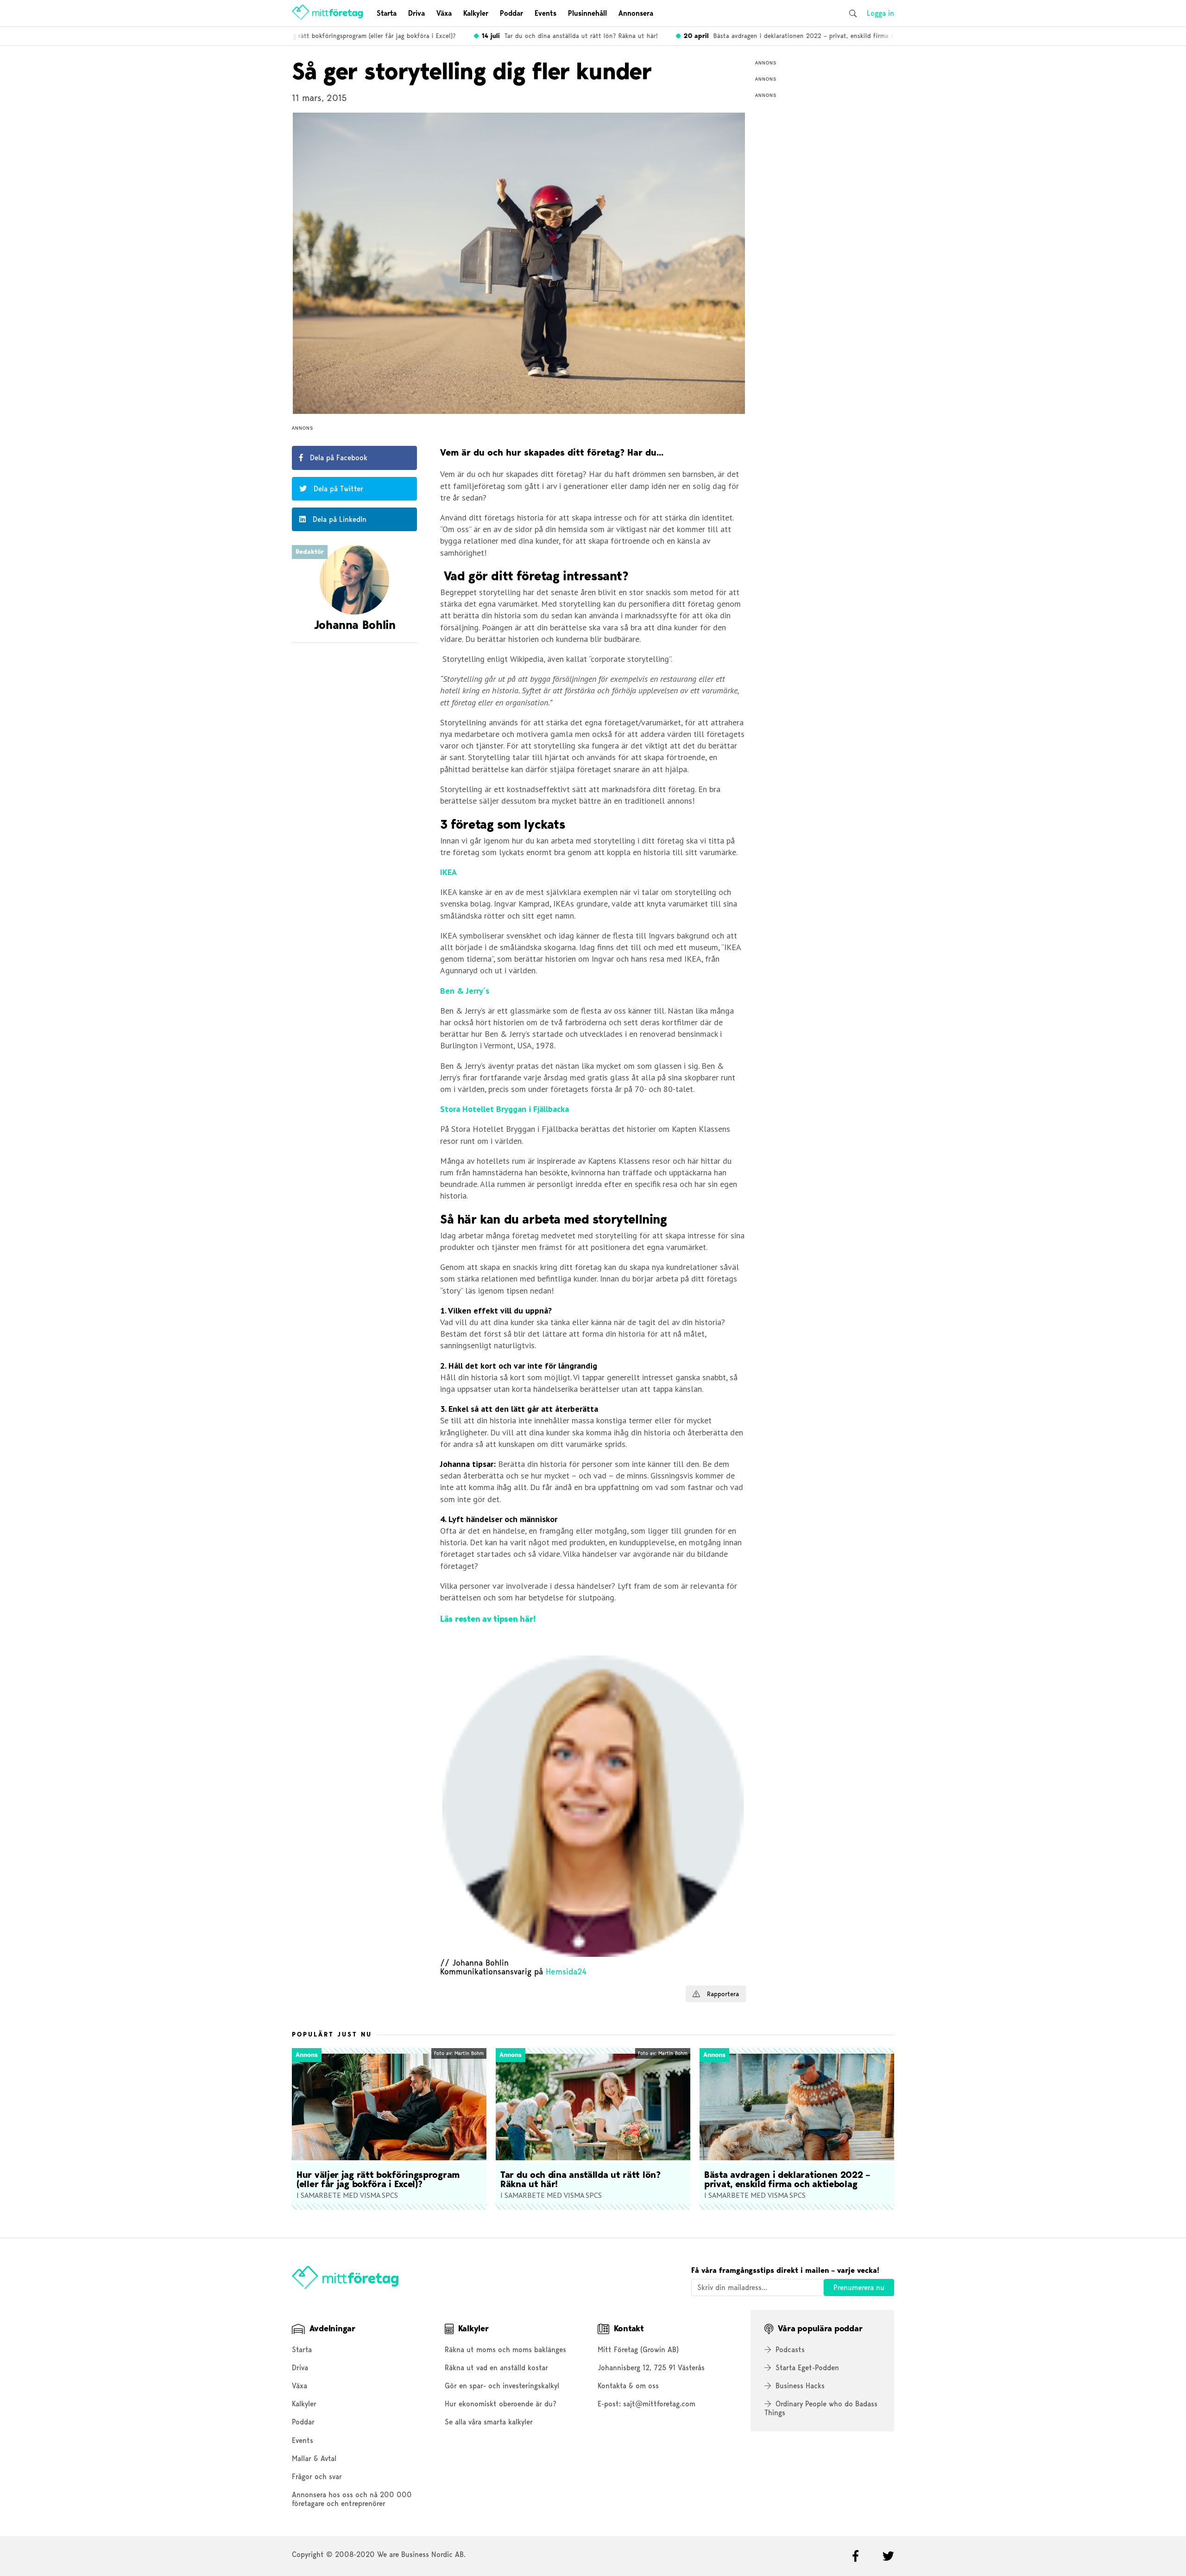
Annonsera (636, 13)
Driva (416, 13)
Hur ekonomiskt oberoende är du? (501, 2404)
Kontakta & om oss (628, 2386)
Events (546, 13)
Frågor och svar (317, 2477)
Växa (444, 13)
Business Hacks (800, 2386)
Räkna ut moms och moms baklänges (505, 2350)
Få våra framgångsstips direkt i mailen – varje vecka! (785, 2270)
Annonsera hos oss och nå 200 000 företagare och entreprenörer (352, 2499)
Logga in (880, 13)
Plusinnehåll (587, 13)
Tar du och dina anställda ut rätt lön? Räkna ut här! (547, 36)
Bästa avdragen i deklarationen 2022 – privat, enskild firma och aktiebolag (786, 36)
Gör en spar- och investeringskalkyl (502, 2386)
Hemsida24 (566, 1971)
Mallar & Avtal (314, 2459)
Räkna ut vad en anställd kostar (496, 2368)
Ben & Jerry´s (465, 991)
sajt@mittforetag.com (659, 2404)
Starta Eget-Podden (807, 2368)
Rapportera (722, 1994)
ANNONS (303, 428)
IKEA (448, 872)
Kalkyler (476, 13)
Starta (387, 13)
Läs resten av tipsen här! (488, 1619)
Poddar (511, 13)
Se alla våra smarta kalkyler (489, 2422)
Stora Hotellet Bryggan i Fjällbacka (505, 1109)
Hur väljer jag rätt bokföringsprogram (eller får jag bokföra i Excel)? (317, 36)
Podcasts (790, 2350)
